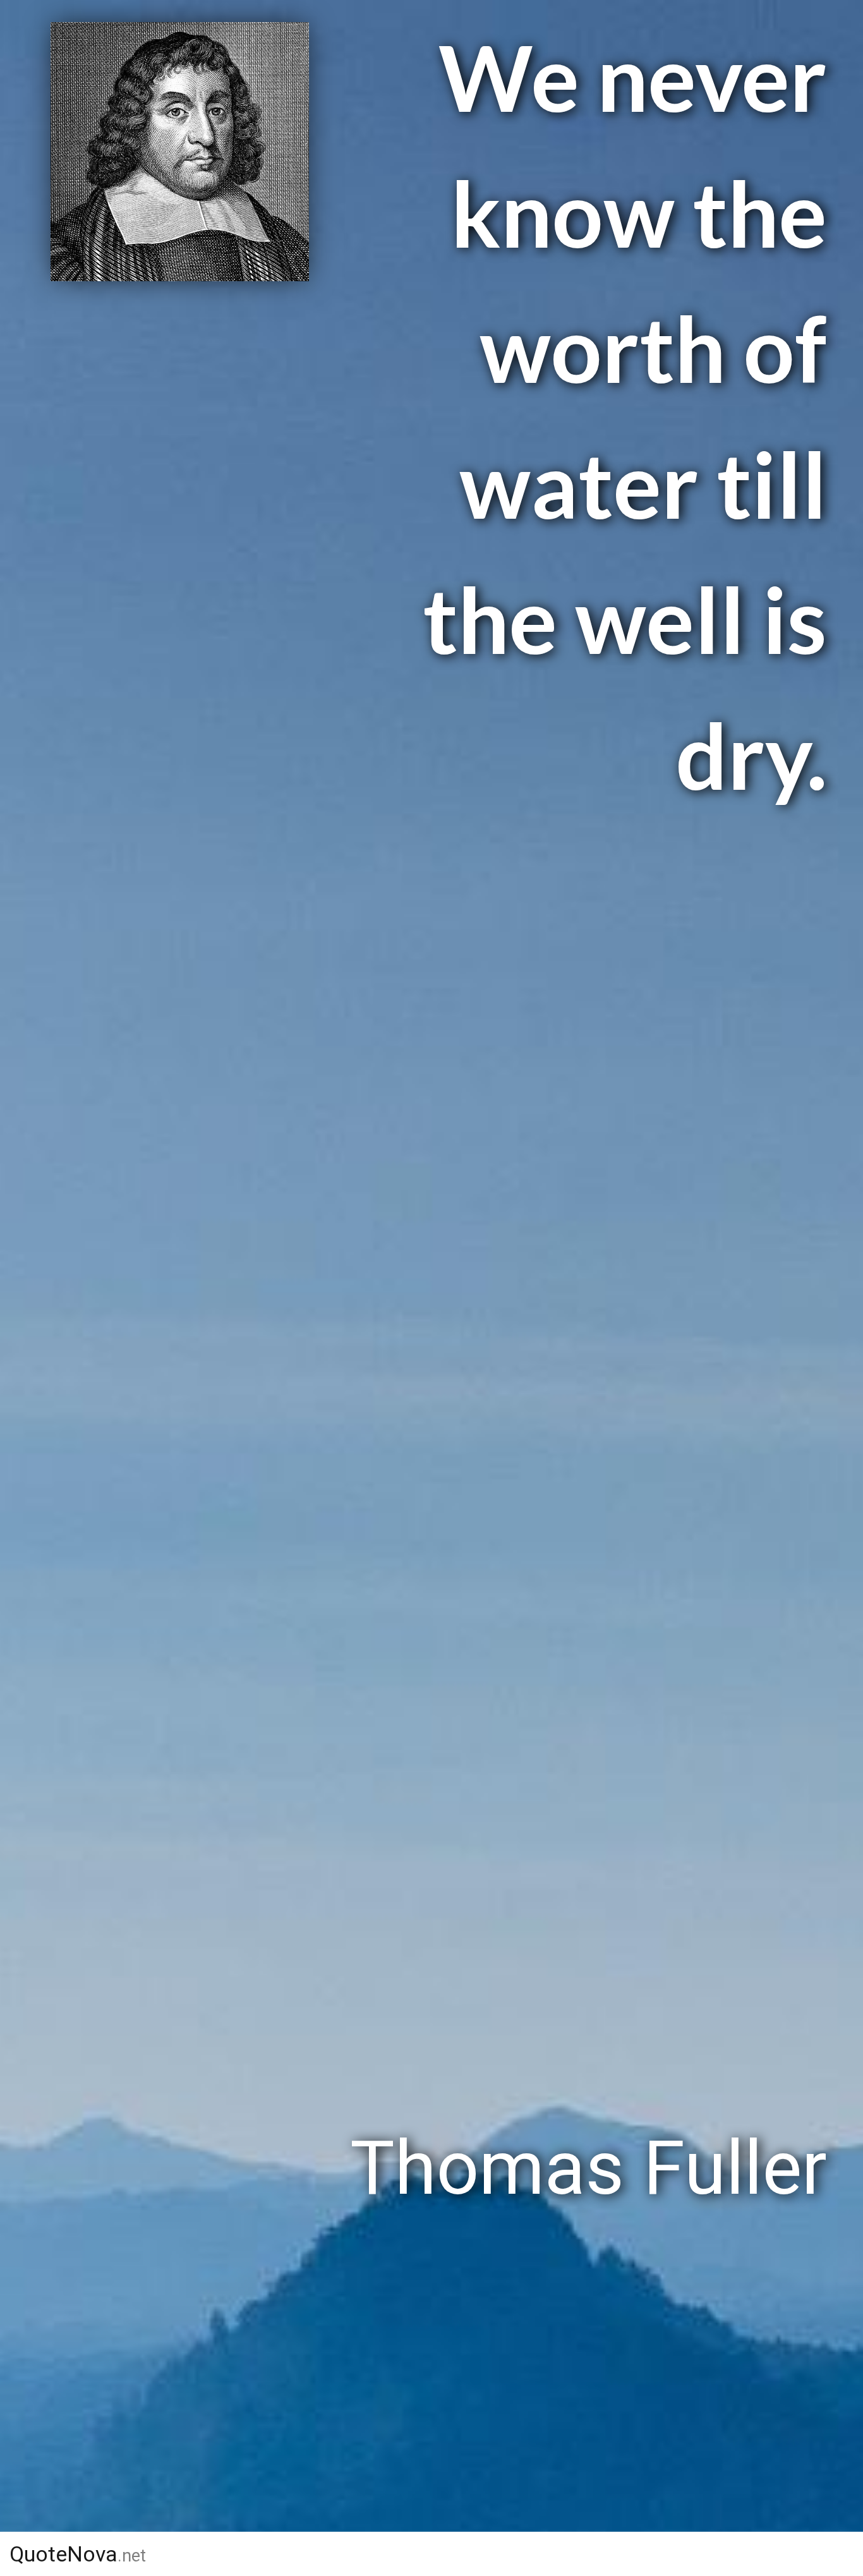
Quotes (570, 2554)
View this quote (174, 2168)
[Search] (836, 2554)
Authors (454, 2554)
